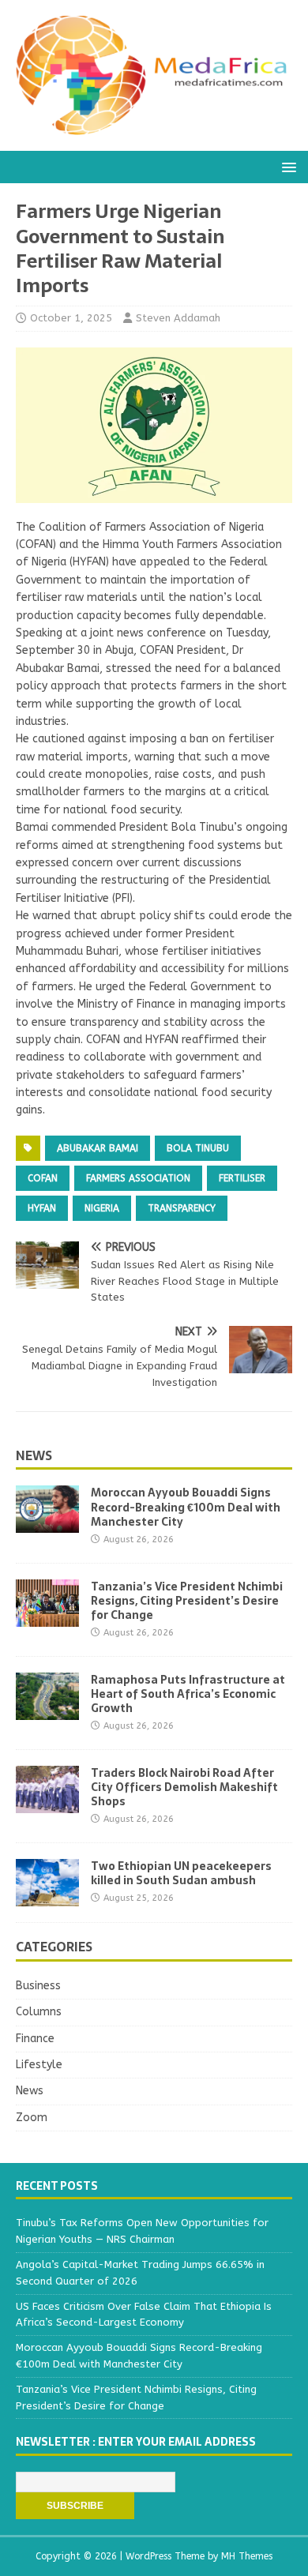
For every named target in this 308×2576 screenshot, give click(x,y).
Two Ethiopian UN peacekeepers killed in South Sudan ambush (181, 1873)
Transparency (182, 1208)
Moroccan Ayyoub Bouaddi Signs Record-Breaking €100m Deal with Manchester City (186, 1507)
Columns (39, 2012)
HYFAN (42, 1208)
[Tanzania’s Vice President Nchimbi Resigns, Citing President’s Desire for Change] (47, 1617)
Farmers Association (138, 1178)
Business (38, 1986)
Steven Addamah (178, 318)
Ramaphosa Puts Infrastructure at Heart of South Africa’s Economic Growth (188, 1694)
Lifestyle (39, 2065)
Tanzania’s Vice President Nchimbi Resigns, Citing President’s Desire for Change (187, 1601)
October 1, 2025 (71, 318)
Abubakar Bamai (98, 1148)
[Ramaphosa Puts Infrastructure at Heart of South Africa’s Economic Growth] (47, 1710)
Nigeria (102, 1208)
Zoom (32, 2118)
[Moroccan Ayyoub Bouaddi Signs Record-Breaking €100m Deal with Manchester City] (47, 1524)
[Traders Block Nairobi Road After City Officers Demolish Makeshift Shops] (47, 1804)
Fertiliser (242, 1178)
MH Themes (247, 2556)
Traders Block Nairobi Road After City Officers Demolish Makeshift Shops (184, 1787)
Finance (35, 2039)
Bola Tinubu (198, 1148)
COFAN (43, 1178)
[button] (286, 166)
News (34, 1455)
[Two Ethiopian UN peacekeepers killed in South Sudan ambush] (47, 1897)
